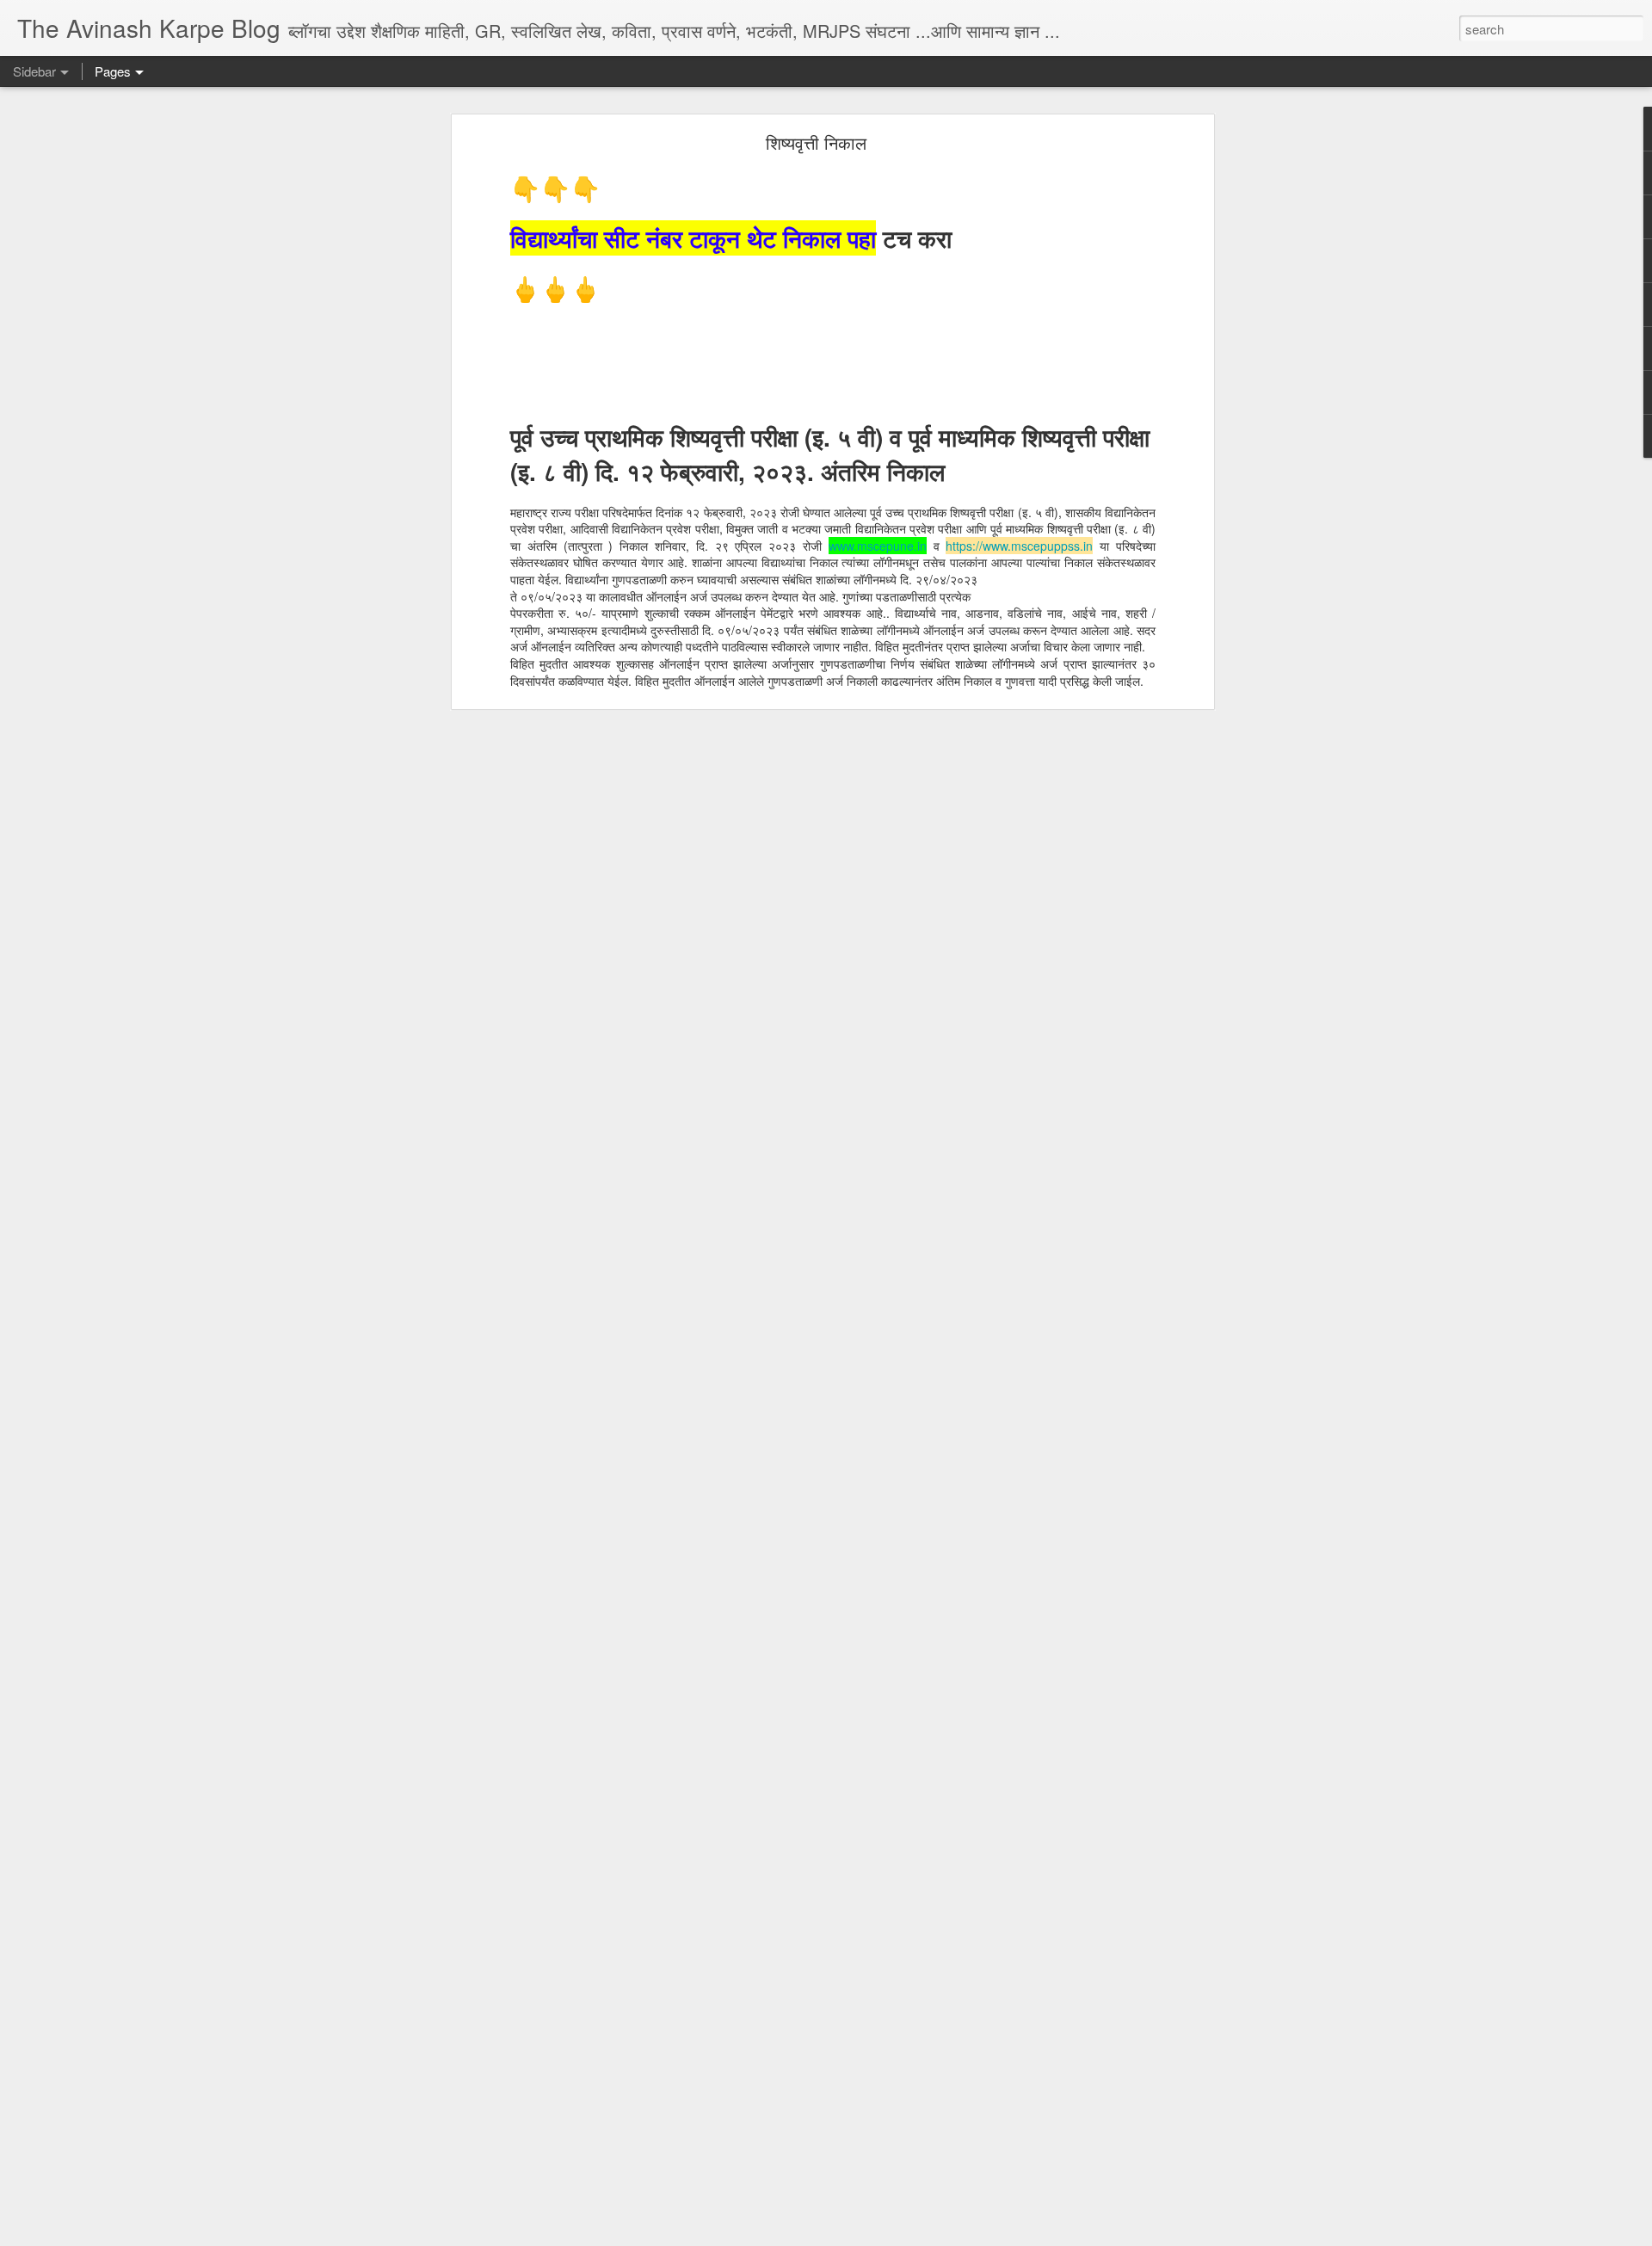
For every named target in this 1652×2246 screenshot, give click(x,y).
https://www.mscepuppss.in (1019, 546)
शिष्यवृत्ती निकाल (816, 142)
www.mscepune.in (878, 546)
